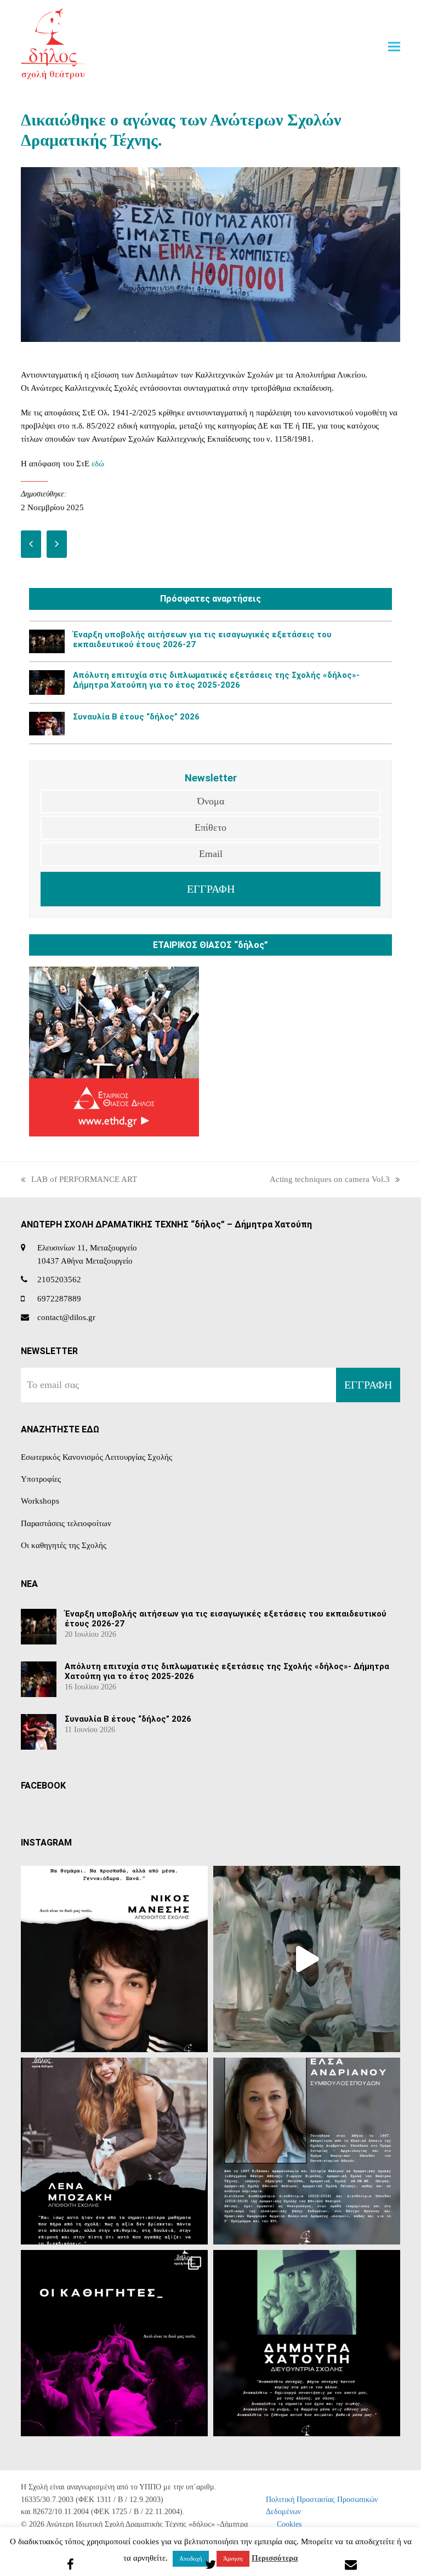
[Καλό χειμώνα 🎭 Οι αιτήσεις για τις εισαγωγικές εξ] (307, 1959)
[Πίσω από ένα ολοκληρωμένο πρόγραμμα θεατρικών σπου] (307, 2151)
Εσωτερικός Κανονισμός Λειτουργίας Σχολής (96, 1457)
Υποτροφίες (41, 1479)
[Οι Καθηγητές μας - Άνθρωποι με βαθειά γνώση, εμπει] (114, 2343)
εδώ (98, 464)
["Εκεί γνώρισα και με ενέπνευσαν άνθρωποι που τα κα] (114, 2151)
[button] (394, 46)
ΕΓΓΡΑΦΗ (211, 889)
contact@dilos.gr (66, 1317)
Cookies (289, 2524)
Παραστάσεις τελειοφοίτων (66, 1523)
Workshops (40, 1501)
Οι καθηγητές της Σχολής (64, 1545)
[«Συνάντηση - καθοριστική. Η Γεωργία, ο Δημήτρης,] (114, 1959)
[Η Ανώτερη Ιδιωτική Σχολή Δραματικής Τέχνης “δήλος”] (307, 2343)
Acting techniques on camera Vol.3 (330, 1180)
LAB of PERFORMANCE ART (79, 1180)
